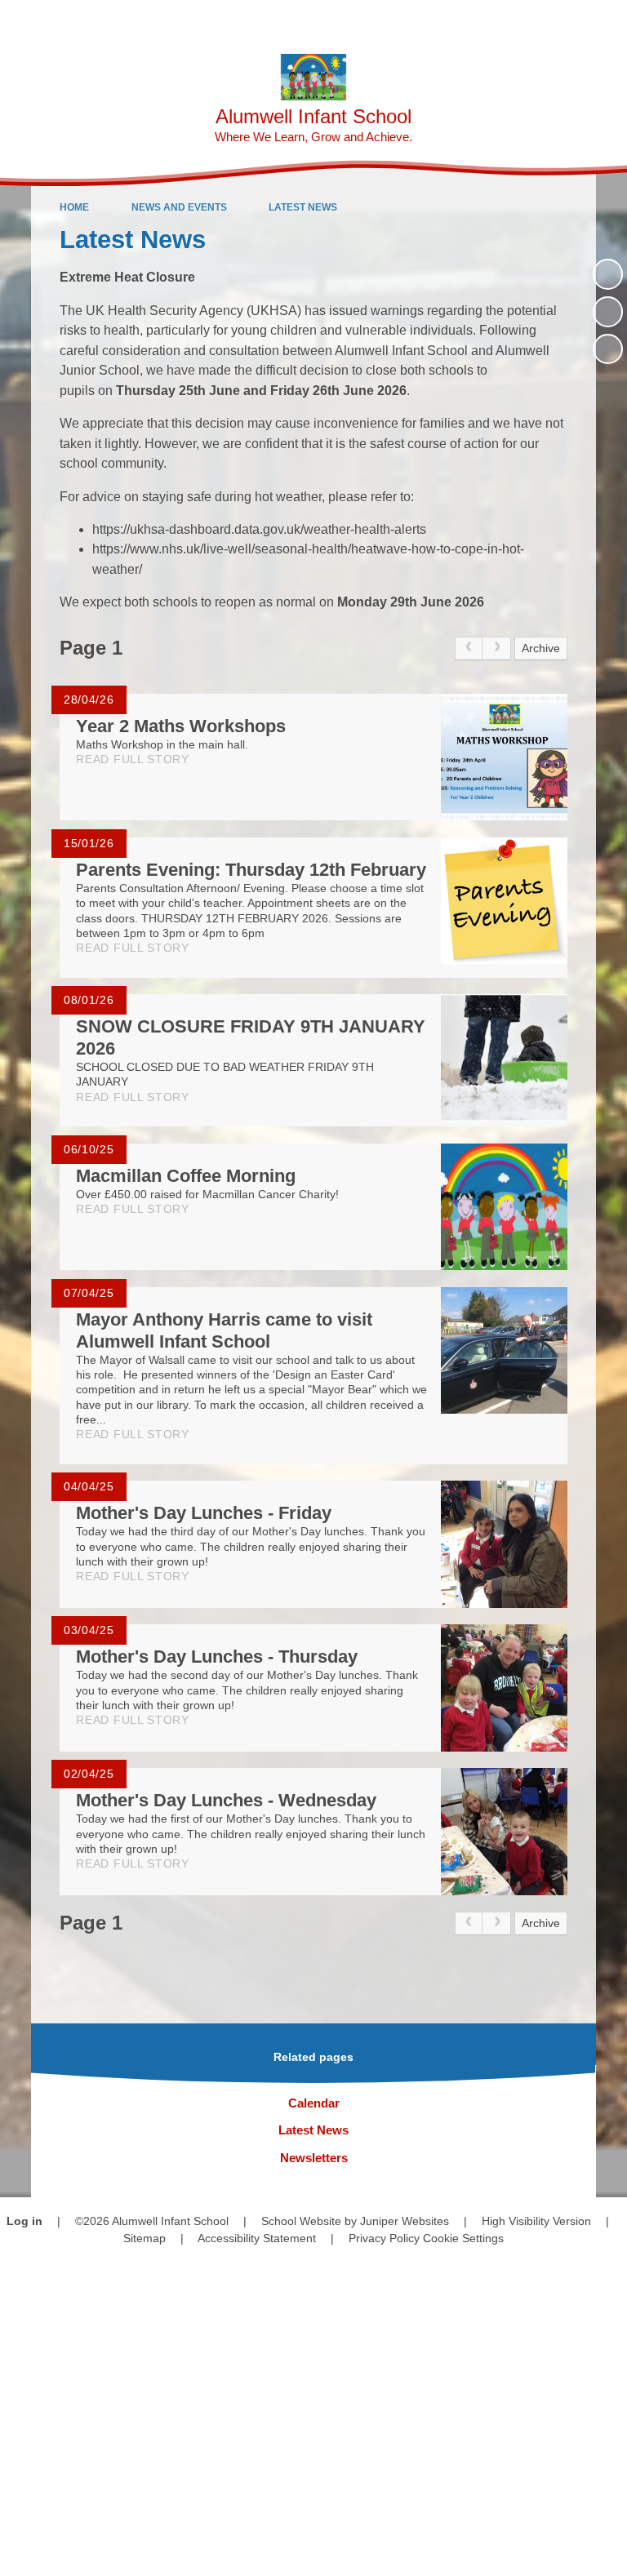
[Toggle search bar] (562, 21)
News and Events (179, 207)
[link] (469, 648)
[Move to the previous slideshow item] (608, 311)
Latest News (303, 207)
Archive (541, 648)
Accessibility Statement (257, 2238)
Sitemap (145, 2238)
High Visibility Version (536, 2221)
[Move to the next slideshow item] (608, 349)
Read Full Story (133, 759)
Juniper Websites (405, 2221)
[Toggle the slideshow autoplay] (608, 274)
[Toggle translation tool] (520, 21)
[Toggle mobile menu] (606, 21)
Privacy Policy (384, 2238)
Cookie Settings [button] (463, 2238)
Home (74, 207)
